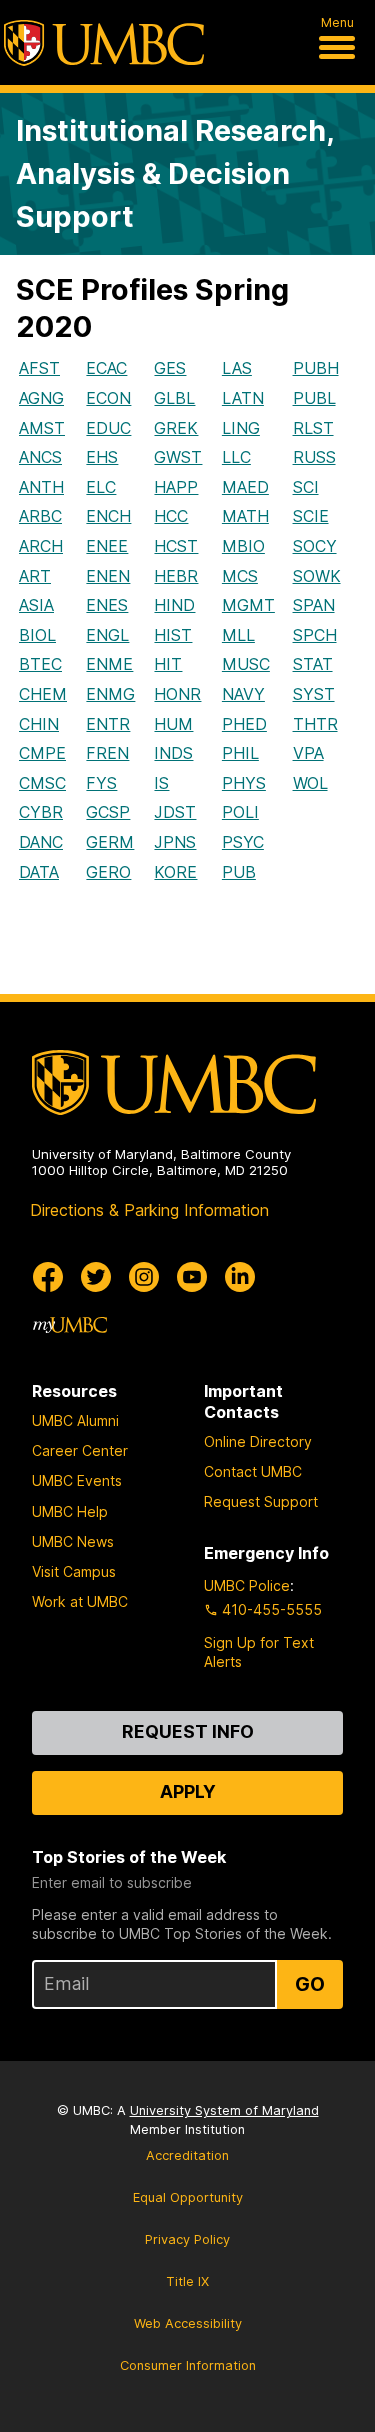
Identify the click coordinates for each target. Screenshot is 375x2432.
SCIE (311, 516)
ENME (109, 664)
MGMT (248, 605)
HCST (176, 546)
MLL (238, 635)
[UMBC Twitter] (96, 1277)
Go (310, 1984)
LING (241, 428)
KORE (175, 872)
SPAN (314, 605)
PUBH (316, 368)
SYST (314, 694)
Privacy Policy (187, 2239)
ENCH (108, 516)
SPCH (315, 635)
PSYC (243, 842)
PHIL (240, 753)
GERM (110, 842)
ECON (108, 398)
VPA (308, 753)
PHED (244, 724)
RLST (313, 428)
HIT (168, 664)
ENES (107, 605)
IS (161, 783)
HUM (173, 724)
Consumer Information (188, 2365)
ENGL (107, 635)
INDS (173, 753)
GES (170, 368)
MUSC (246, 664)
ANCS (40, 457)
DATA (39, 872)
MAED (245, 487)
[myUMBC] (70, 1325)
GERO (108, 872)
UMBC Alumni (75, 1420)
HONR (177, 694)
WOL (310, 783)
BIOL (37, 635)
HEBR (176, 576)
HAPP (176, 487)
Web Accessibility (188, 2323)
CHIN (39, 724)
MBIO (243, 546)
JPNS (175, 842)
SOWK (317, 576)
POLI (240, 812)
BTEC (40, 664)
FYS (101, 783)
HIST (173, 635)
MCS (240, 576)
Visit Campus (74, 1571)
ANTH (41, 487)
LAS (237, 368)
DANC (41, 842)
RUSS (314, 457)
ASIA (36, 605)
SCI (306, 487)
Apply (188, 1791)
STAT (313, 664)
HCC (171, 516)
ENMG (110, 694)
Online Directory (258, 1441)
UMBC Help (70, 1511)
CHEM (43, 694)
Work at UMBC (80, 1601)
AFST (39, 368)
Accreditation (187, 2155)
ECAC (106, 368)
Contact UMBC (253, 1471)
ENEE (107, 546)
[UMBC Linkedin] (240, 1277)
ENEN (108, 576)
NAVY (243, 694)
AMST (42, 428)
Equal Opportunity (188, 2197)
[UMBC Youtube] (192, 1277)
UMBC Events (77, 1480)
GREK (176, 428)
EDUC (108, 428)
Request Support (261, 1501)
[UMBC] (104, 43)
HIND (174, 605)
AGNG (41, 398)
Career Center (80, 1450)
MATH (245, 516)
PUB (239, 872)
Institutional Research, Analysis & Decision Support (175, 173)
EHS (102, 457)
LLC (236, 457)
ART (35, 576)
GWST (178, 457)
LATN (243, 398)
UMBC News (73, 1541)
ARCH (41, 546)
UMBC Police (247, 1585)
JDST (175, 812)
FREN (107, 753)
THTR (315, 724)
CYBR (41, 812)
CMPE (42, 753)
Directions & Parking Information (149, 1210)
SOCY (315, 546)
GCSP (108, 812)
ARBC (40, 516)
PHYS (244, 783)
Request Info (188, 1731)
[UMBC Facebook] (48, 1277)
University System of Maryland (224, 2110)
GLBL (174, 398)
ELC (101, 487)
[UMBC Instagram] (144, 1277)
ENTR (108, 724)
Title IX (187, 2281)
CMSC (42, 783)
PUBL (314, 398)
